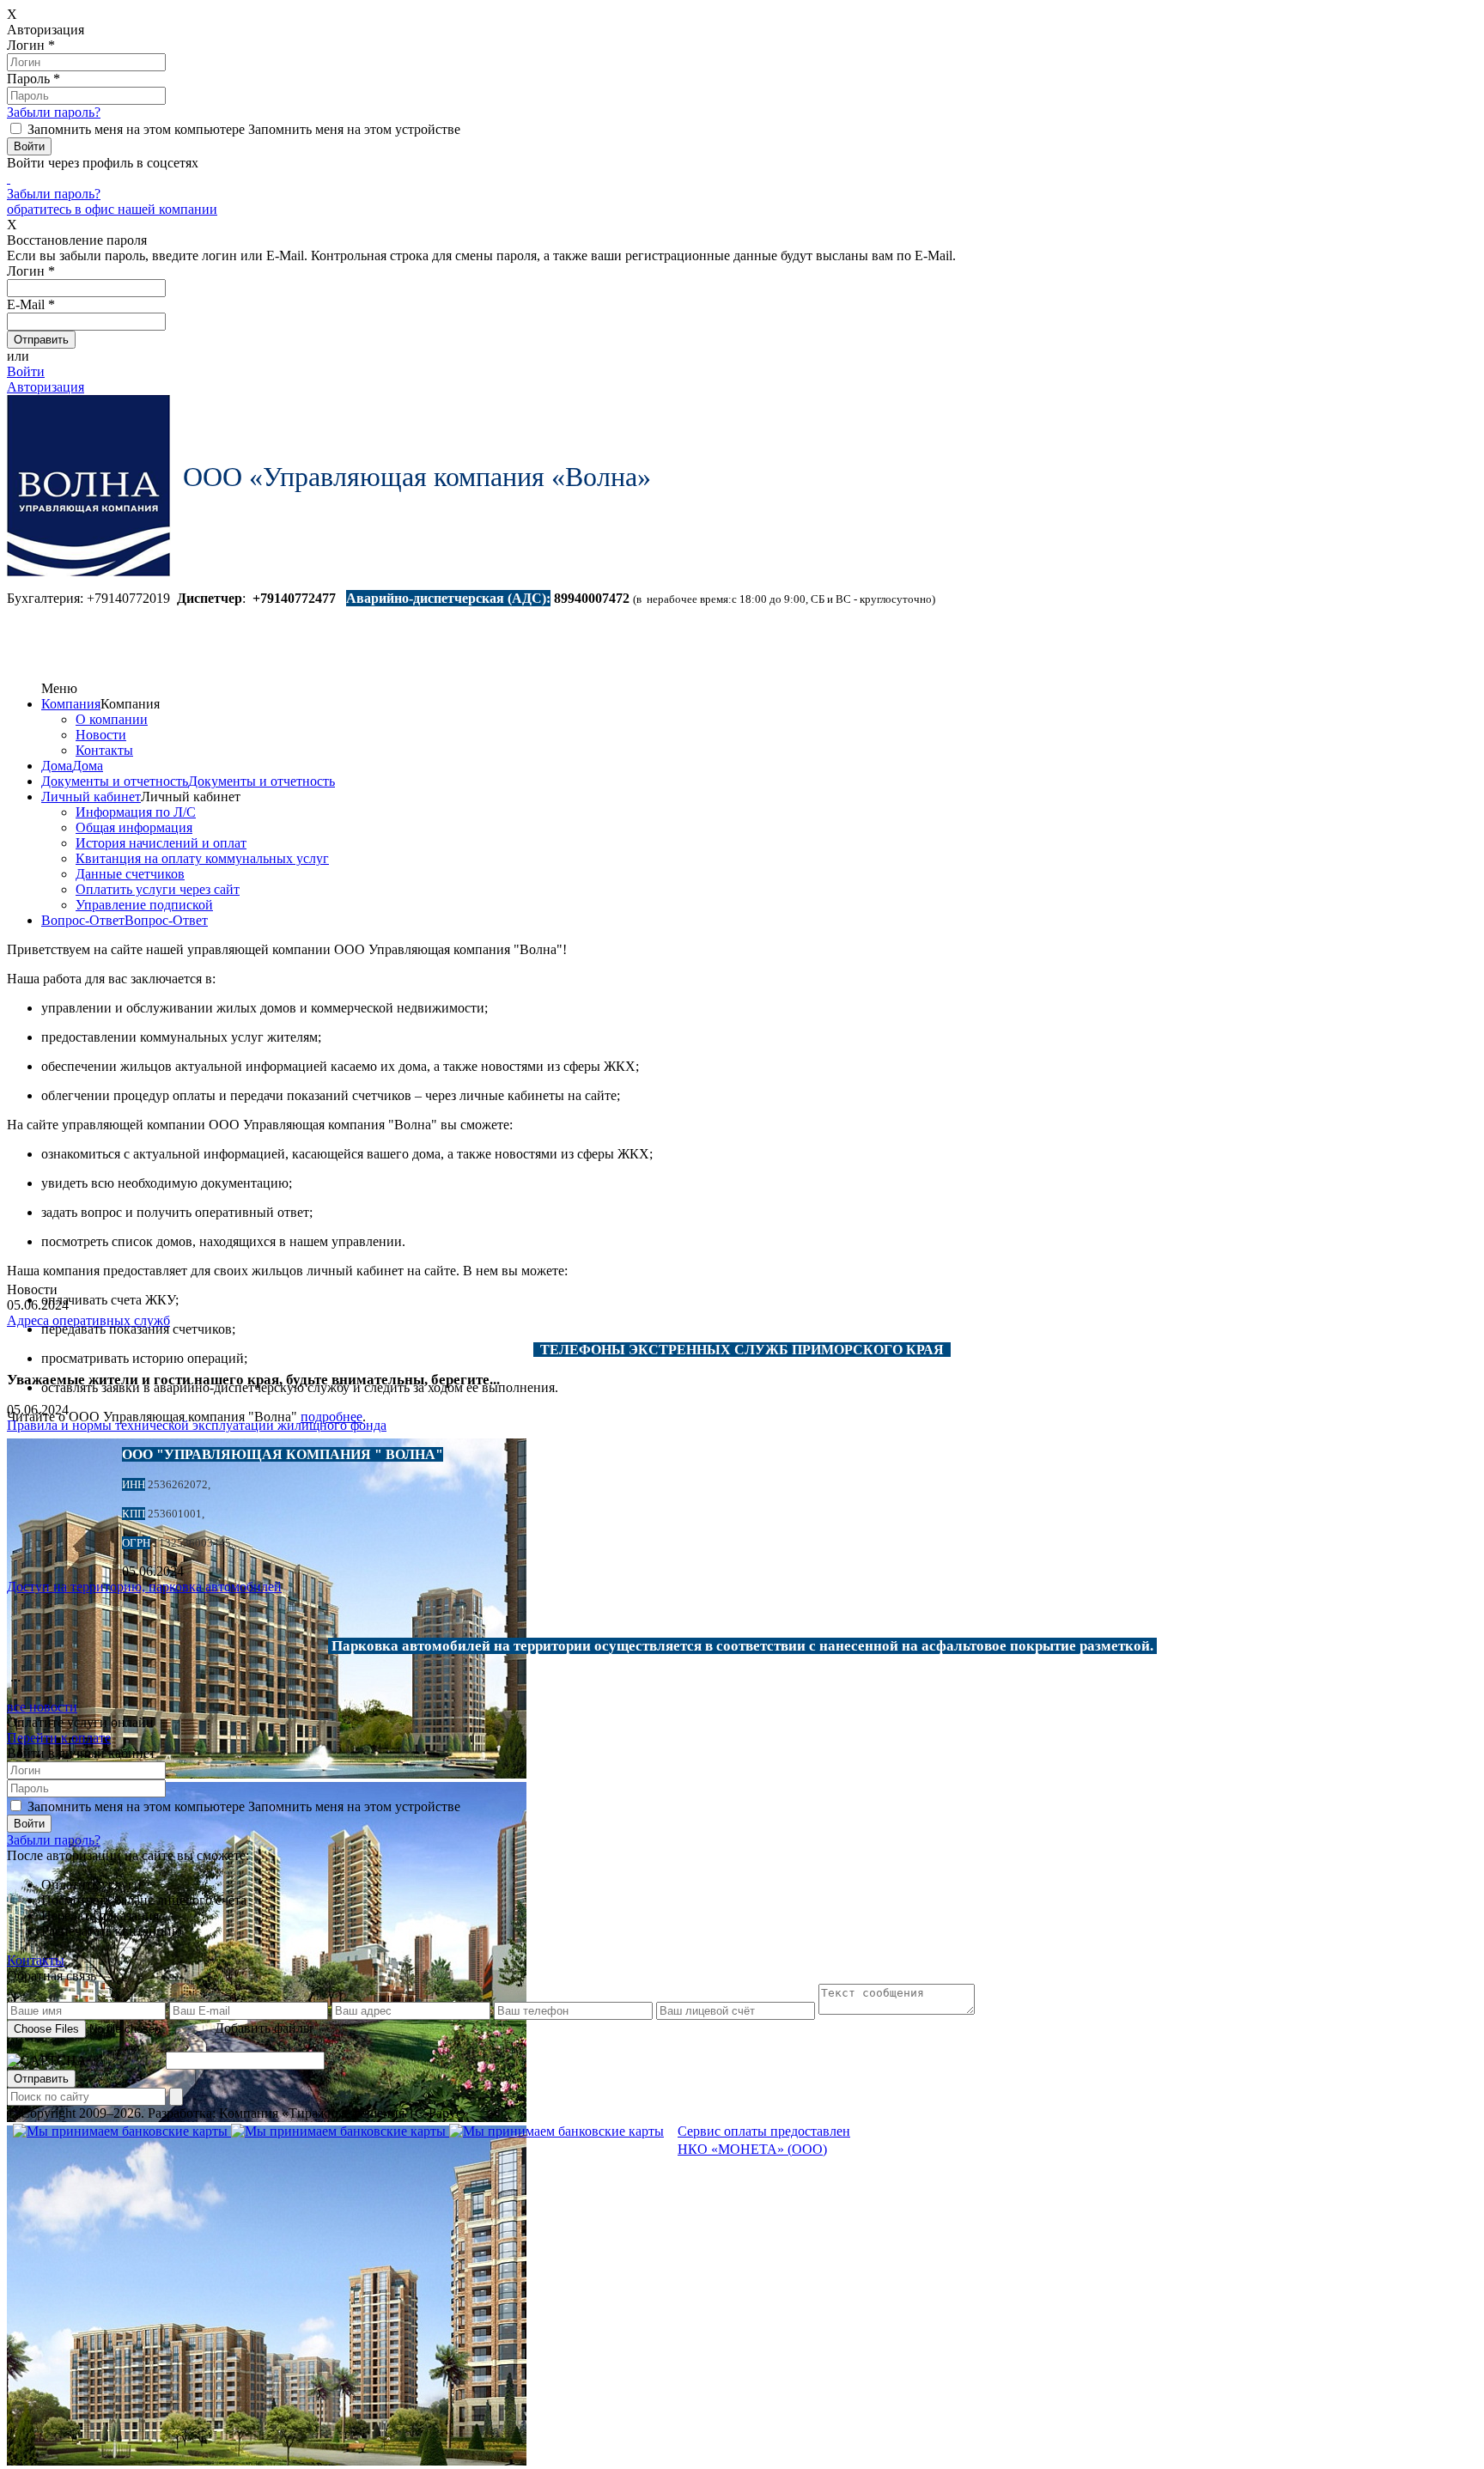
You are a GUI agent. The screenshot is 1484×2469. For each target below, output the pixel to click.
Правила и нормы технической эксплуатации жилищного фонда (197, 1425)
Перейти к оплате (59, 1738)
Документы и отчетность (115, 781)
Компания (71, 704)
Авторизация (46, 387)
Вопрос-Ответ (83, 920)
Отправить (41, 2079)
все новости (42, 1707)
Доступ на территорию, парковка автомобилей (144, 1587)
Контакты (104, 750)
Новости (101, 735)
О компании (112, 719)
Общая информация (134, 827)
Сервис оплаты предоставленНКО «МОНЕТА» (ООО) (764, 2140)
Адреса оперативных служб (88, 1320)
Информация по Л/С (136, 812)
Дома (57, 766)
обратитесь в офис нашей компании (112, 209)
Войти (26, 371)
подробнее (331, 1417)
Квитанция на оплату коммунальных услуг (202, 858)
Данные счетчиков (130, 874)
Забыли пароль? (54, 112)
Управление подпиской (144, 905)
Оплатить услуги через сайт (158, 889)
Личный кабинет (91, 797)
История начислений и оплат (161, 843)
